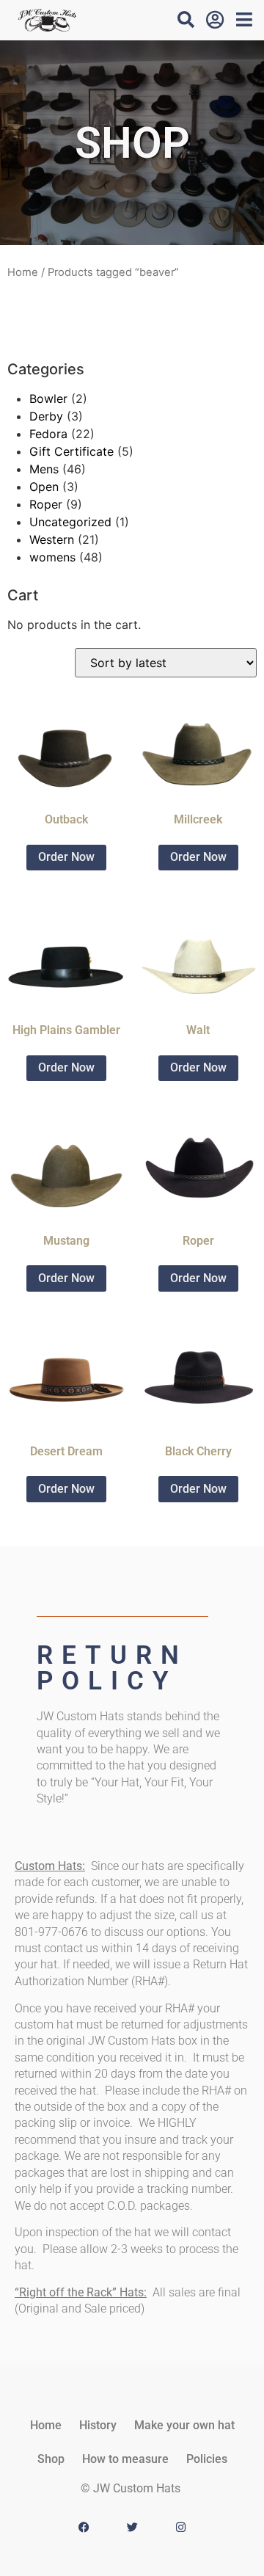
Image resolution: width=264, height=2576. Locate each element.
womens (52, 557)
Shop (51, 2459)
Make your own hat (184, 2425)
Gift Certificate (71, 451)
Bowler (48, 399)
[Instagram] (180, 2528)
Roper (46, 504)
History (98, 2425)
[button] (186, 19)
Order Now (66, 857)
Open (44, 487)
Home (23, 272)
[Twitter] (132, 2528)
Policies (207, 2459)
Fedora (48, 434)
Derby (46, 416)
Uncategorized (70, 522)
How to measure (125, 2459)
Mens (44, 469)
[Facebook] (84, 2528)
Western (52, 539)
